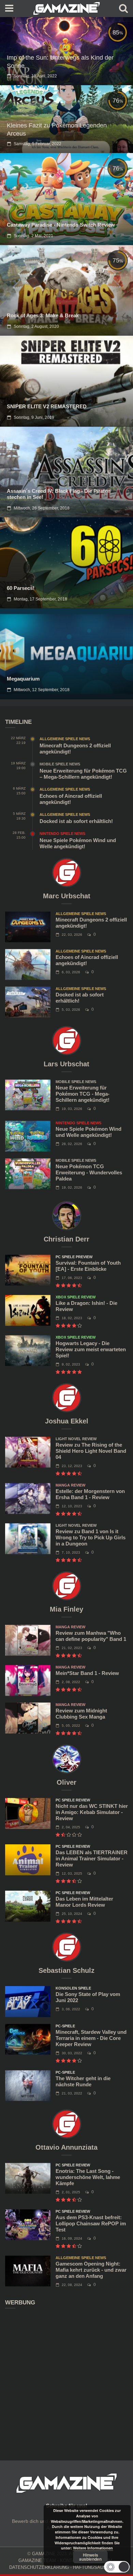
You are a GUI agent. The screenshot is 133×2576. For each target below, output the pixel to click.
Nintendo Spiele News (62, 834)
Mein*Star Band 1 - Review (87, 1673)
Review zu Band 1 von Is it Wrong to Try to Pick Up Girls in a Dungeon (91, 1537)
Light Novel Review (76, 1439)
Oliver (66, 1782)
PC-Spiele (65, 2026)
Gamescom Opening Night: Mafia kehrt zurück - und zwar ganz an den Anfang (91, 2270)
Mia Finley (66, 1609)
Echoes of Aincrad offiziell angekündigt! (71, 799)
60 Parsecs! (21, 588)
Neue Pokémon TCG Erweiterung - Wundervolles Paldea (89, 1172)
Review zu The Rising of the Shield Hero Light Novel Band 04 (91, 1451)
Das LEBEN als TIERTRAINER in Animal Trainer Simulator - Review (92, 1858)
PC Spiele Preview (74, 1257)
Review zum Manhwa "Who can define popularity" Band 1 (91, 1636)
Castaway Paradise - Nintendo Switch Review (61, 225)
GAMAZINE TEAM (37, 2560)
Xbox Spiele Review (76, 1297)
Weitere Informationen (93, 2548)
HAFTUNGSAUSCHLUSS (99, 2567)
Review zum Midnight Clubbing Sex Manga (81, 1714)
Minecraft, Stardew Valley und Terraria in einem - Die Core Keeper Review (91, 2038)
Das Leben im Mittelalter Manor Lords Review (84, 1902)
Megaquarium (23, 679)
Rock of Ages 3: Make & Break (43, 315)
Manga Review (70, 1485)
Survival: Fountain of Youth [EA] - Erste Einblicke (88, 1266)
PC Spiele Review (73, 1800)
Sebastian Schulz (66, 1970)
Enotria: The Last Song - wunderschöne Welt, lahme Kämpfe (88, 2177)
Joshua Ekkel (67, 1421)
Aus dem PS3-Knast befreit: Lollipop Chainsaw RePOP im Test (91, 2223)
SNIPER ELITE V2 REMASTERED (47, 406)
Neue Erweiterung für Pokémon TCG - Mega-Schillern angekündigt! (83, 1094)
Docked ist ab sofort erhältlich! (76, 821)
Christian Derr (66, 1239)
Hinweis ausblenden (90, 2557)
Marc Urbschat (67, 896)
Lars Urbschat (66, 1064)
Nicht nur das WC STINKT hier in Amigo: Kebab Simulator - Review (92, 1812)
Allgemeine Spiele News (65, 739)
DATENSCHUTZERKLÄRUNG (39, 2567)
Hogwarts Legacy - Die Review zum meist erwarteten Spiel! (91, 1349)
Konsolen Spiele (73, 1988)
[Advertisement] (66, 2380)
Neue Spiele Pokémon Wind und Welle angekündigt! (78, 843)
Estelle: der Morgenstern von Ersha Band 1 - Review (90, 1494)
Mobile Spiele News (60, 764)
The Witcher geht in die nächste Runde (83, 2081)
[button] (117, 2567)
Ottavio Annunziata (66, 2147)
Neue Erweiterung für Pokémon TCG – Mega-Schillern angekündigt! (83, 774)
